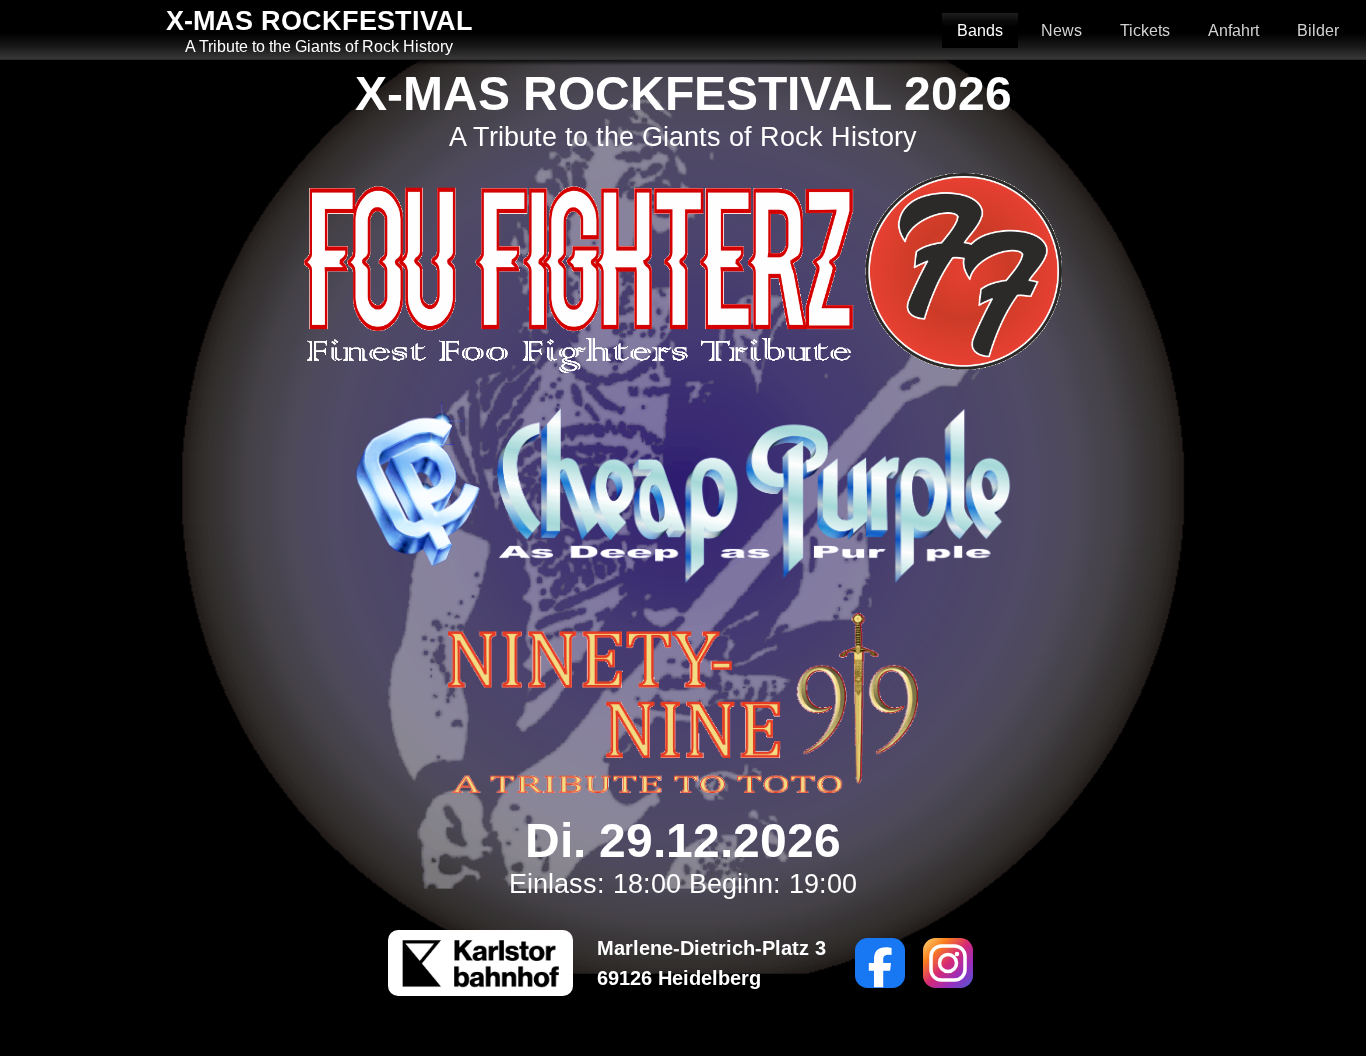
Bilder (1318, 30)
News (1061, 30)
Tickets (1145, 30)
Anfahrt (1233, 30)
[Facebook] (880, 963)
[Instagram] (948, 963)
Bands (980, 30)
